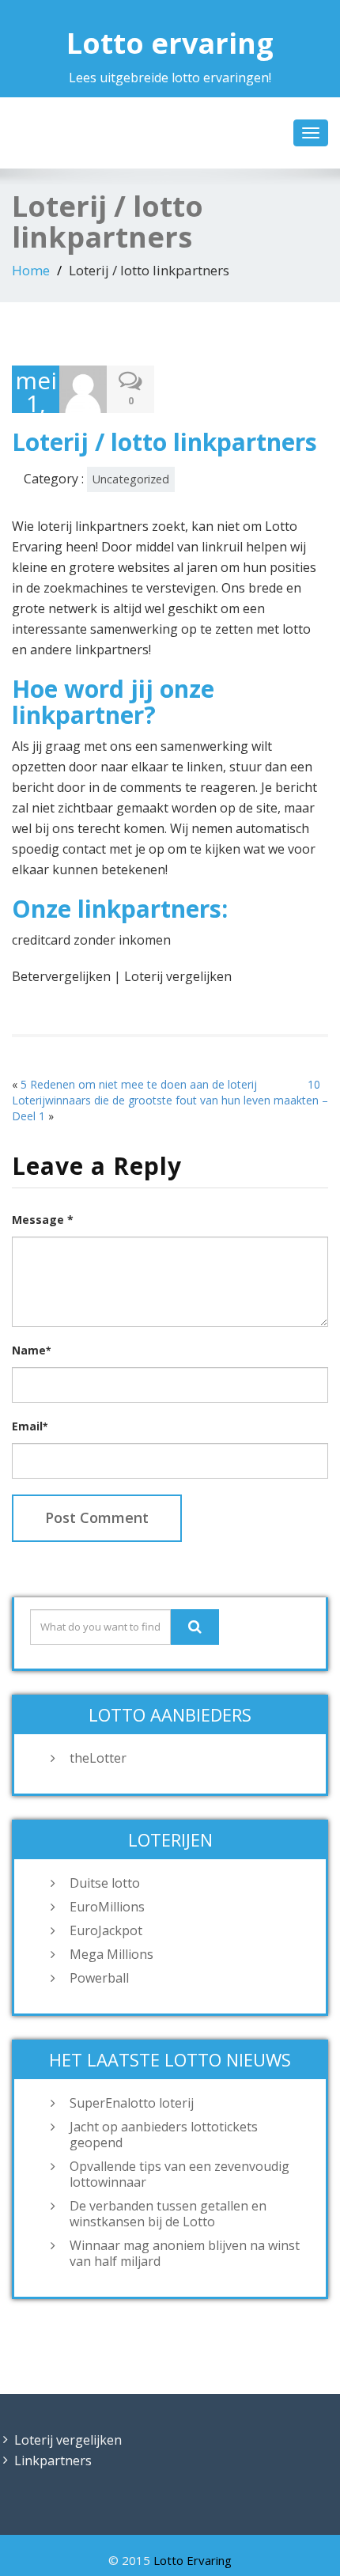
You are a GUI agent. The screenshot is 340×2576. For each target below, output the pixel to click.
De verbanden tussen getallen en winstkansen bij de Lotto (168, 2214)
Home (31, 270)
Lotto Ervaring (193, 2560)
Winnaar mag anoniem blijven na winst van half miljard (185, 2253)
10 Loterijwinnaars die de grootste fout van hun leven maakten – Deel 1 (170, 1100)
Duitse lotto (105, 1883)
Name (31, 1350)
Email (30, 1426)
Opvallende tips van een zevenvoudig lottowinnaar (179, 2174)
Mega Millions (111, 1954)
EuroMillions (107, 1907)
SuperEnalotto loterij (132, 2103)
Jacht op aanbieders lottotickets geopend (164, 2135)
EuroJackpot (106, 1930)
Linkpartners (53, 2460)
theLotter (98, 1758)
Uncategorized (131, 479)
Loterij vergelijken (68, 2440)
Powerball (99, 1978)
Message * (43, 1220)
